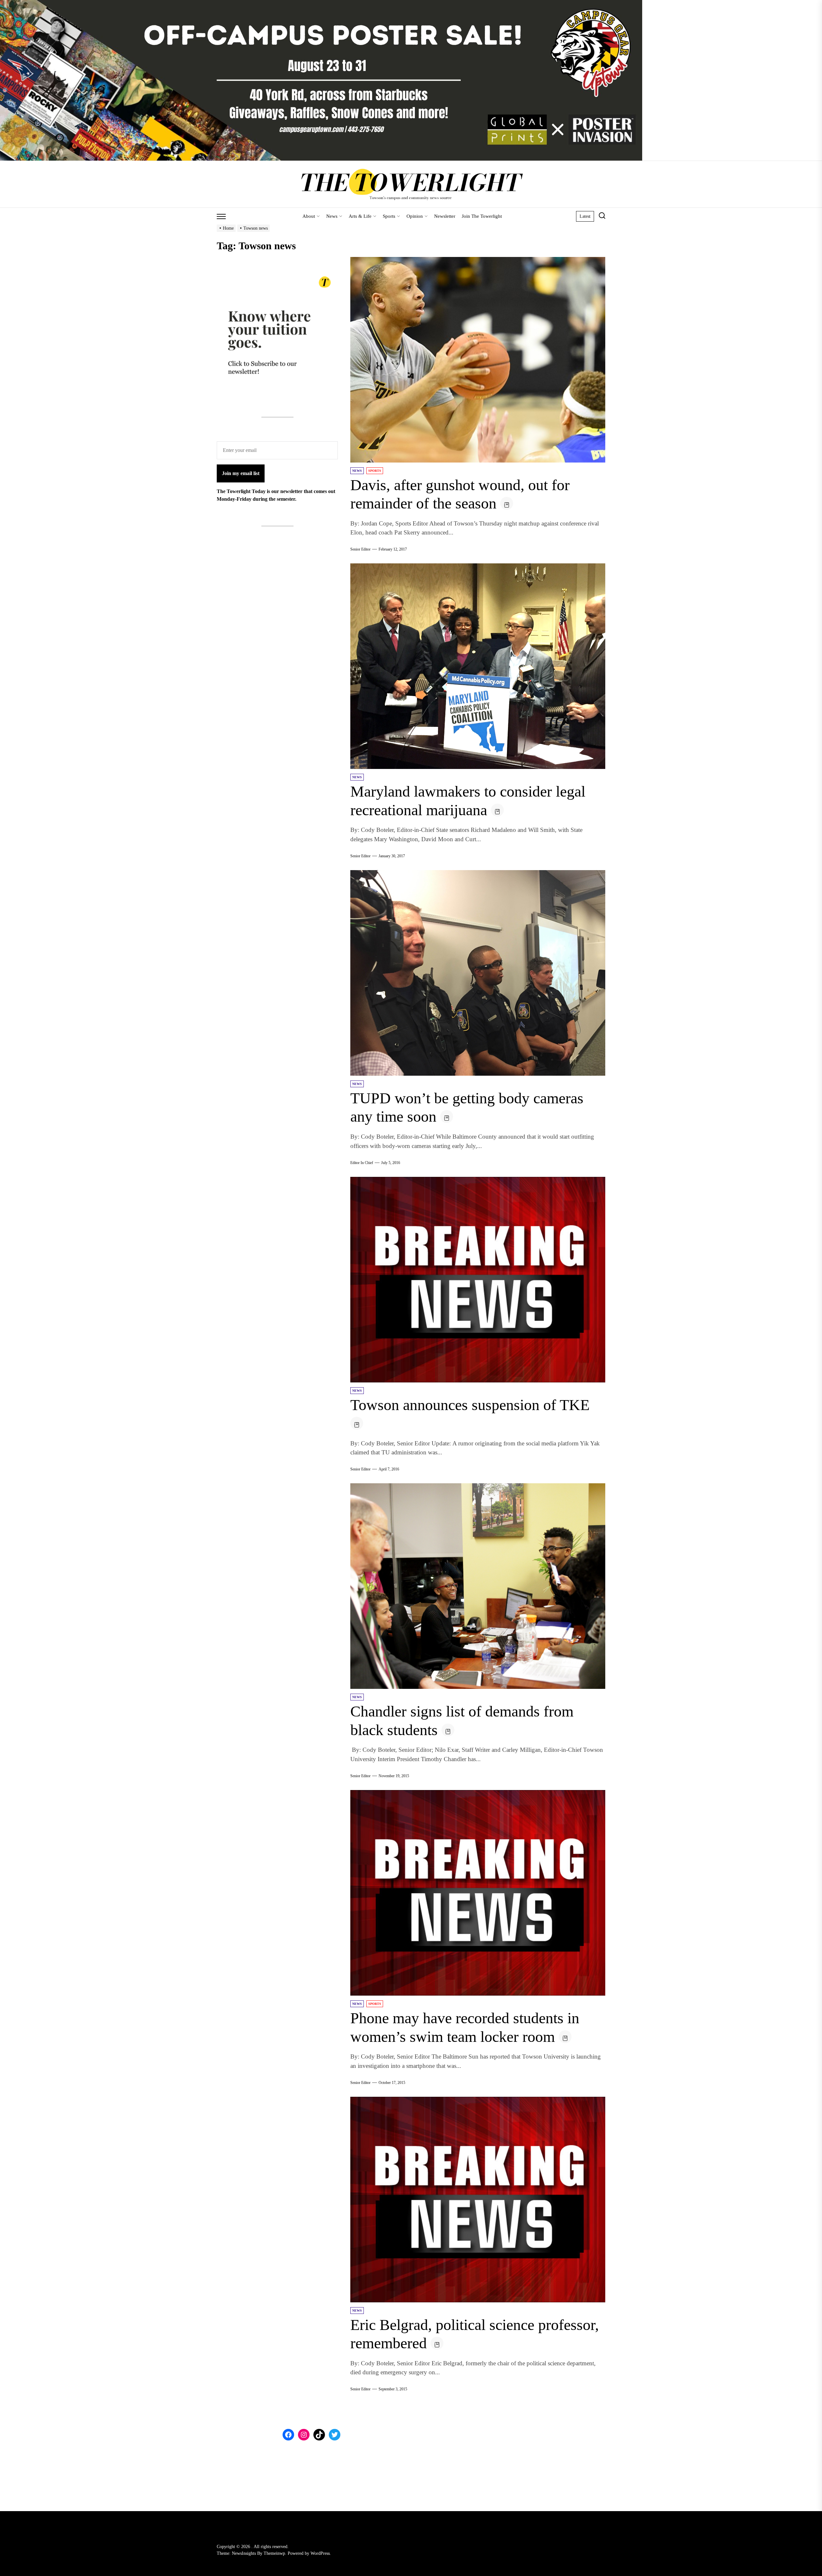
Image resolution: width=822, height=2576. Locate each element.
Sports (389, 216)
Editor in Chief (362, 1163)
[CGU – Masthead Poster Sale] (321, 4)
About (309, 216)
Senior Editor (360, 549)
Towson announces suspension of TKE (470, 1405)
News (332, 216)
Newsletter (445, 216)
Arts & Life (360, 216)
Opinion (415, 216)
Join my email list (241, 473)
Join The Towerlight (482, 216)
